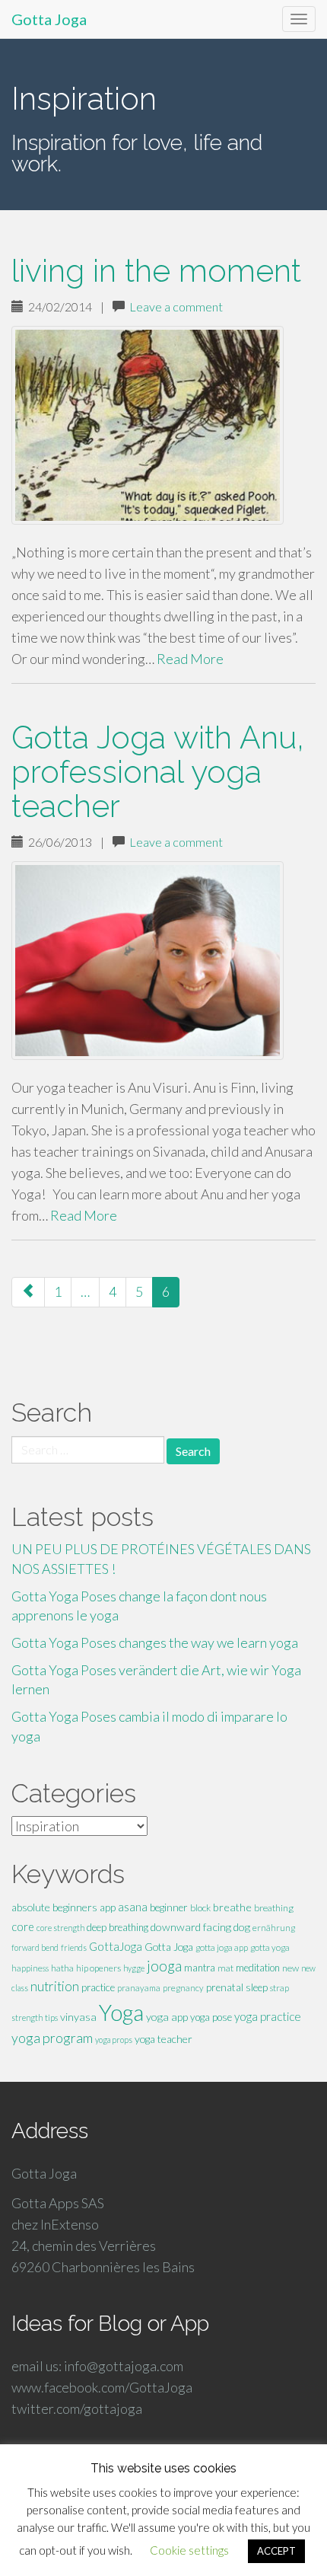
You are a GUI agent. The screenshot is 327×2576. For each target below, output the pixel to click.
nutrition (55, 1986)
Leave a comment (176, 306)
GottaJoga (116, 1946)
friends (74, 1947)
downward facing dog (200, 1927)
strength (27, 2017)
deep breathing (117, 1927)
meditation (258, 1968)
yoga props (114, 2040)
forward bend (35, 1947)
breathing (274, 1908)
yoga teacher (163, 2039)
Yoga (121, 2012)
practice (98, 1987)
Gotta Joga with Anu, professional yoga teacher (158, 772)
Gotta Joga (49, 19)
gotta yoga (270, 1947)
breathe (232, 1907)
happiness (30, 1968)
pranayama (139, 1988)
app (108, 1907)
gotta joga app (222, 1947)
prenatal (225, 1987)
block (200, 1908)
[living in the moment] (163, 425)
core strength (60, 1928)
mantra (200, 1968)
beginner (169, 1907)
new (290, 1968)
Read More (190, 659)
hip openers (98, 1968)
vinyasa (78, 2017)
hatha (62, 1968)
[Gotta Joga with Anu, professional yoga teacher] (163, 961)
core (23, 1927)
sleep (257, 1987)
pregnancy (183, 1988)
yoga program (52, 2038)
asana (133, 1907)
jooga (164, 1966)
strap (279, 1988)
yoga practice (268, 2016)
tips (51, 2017)
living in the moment (156, 271)
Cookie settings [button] (189, 2550)
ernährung (274, 1928)
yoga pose (211, 2017)
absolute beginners (54, 1907)
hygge (134, 1968)
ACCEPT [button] (276, 2551)
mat (225, 1968)
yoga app (167, 2017)
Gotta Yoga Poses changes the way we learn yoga (155, 1642)
